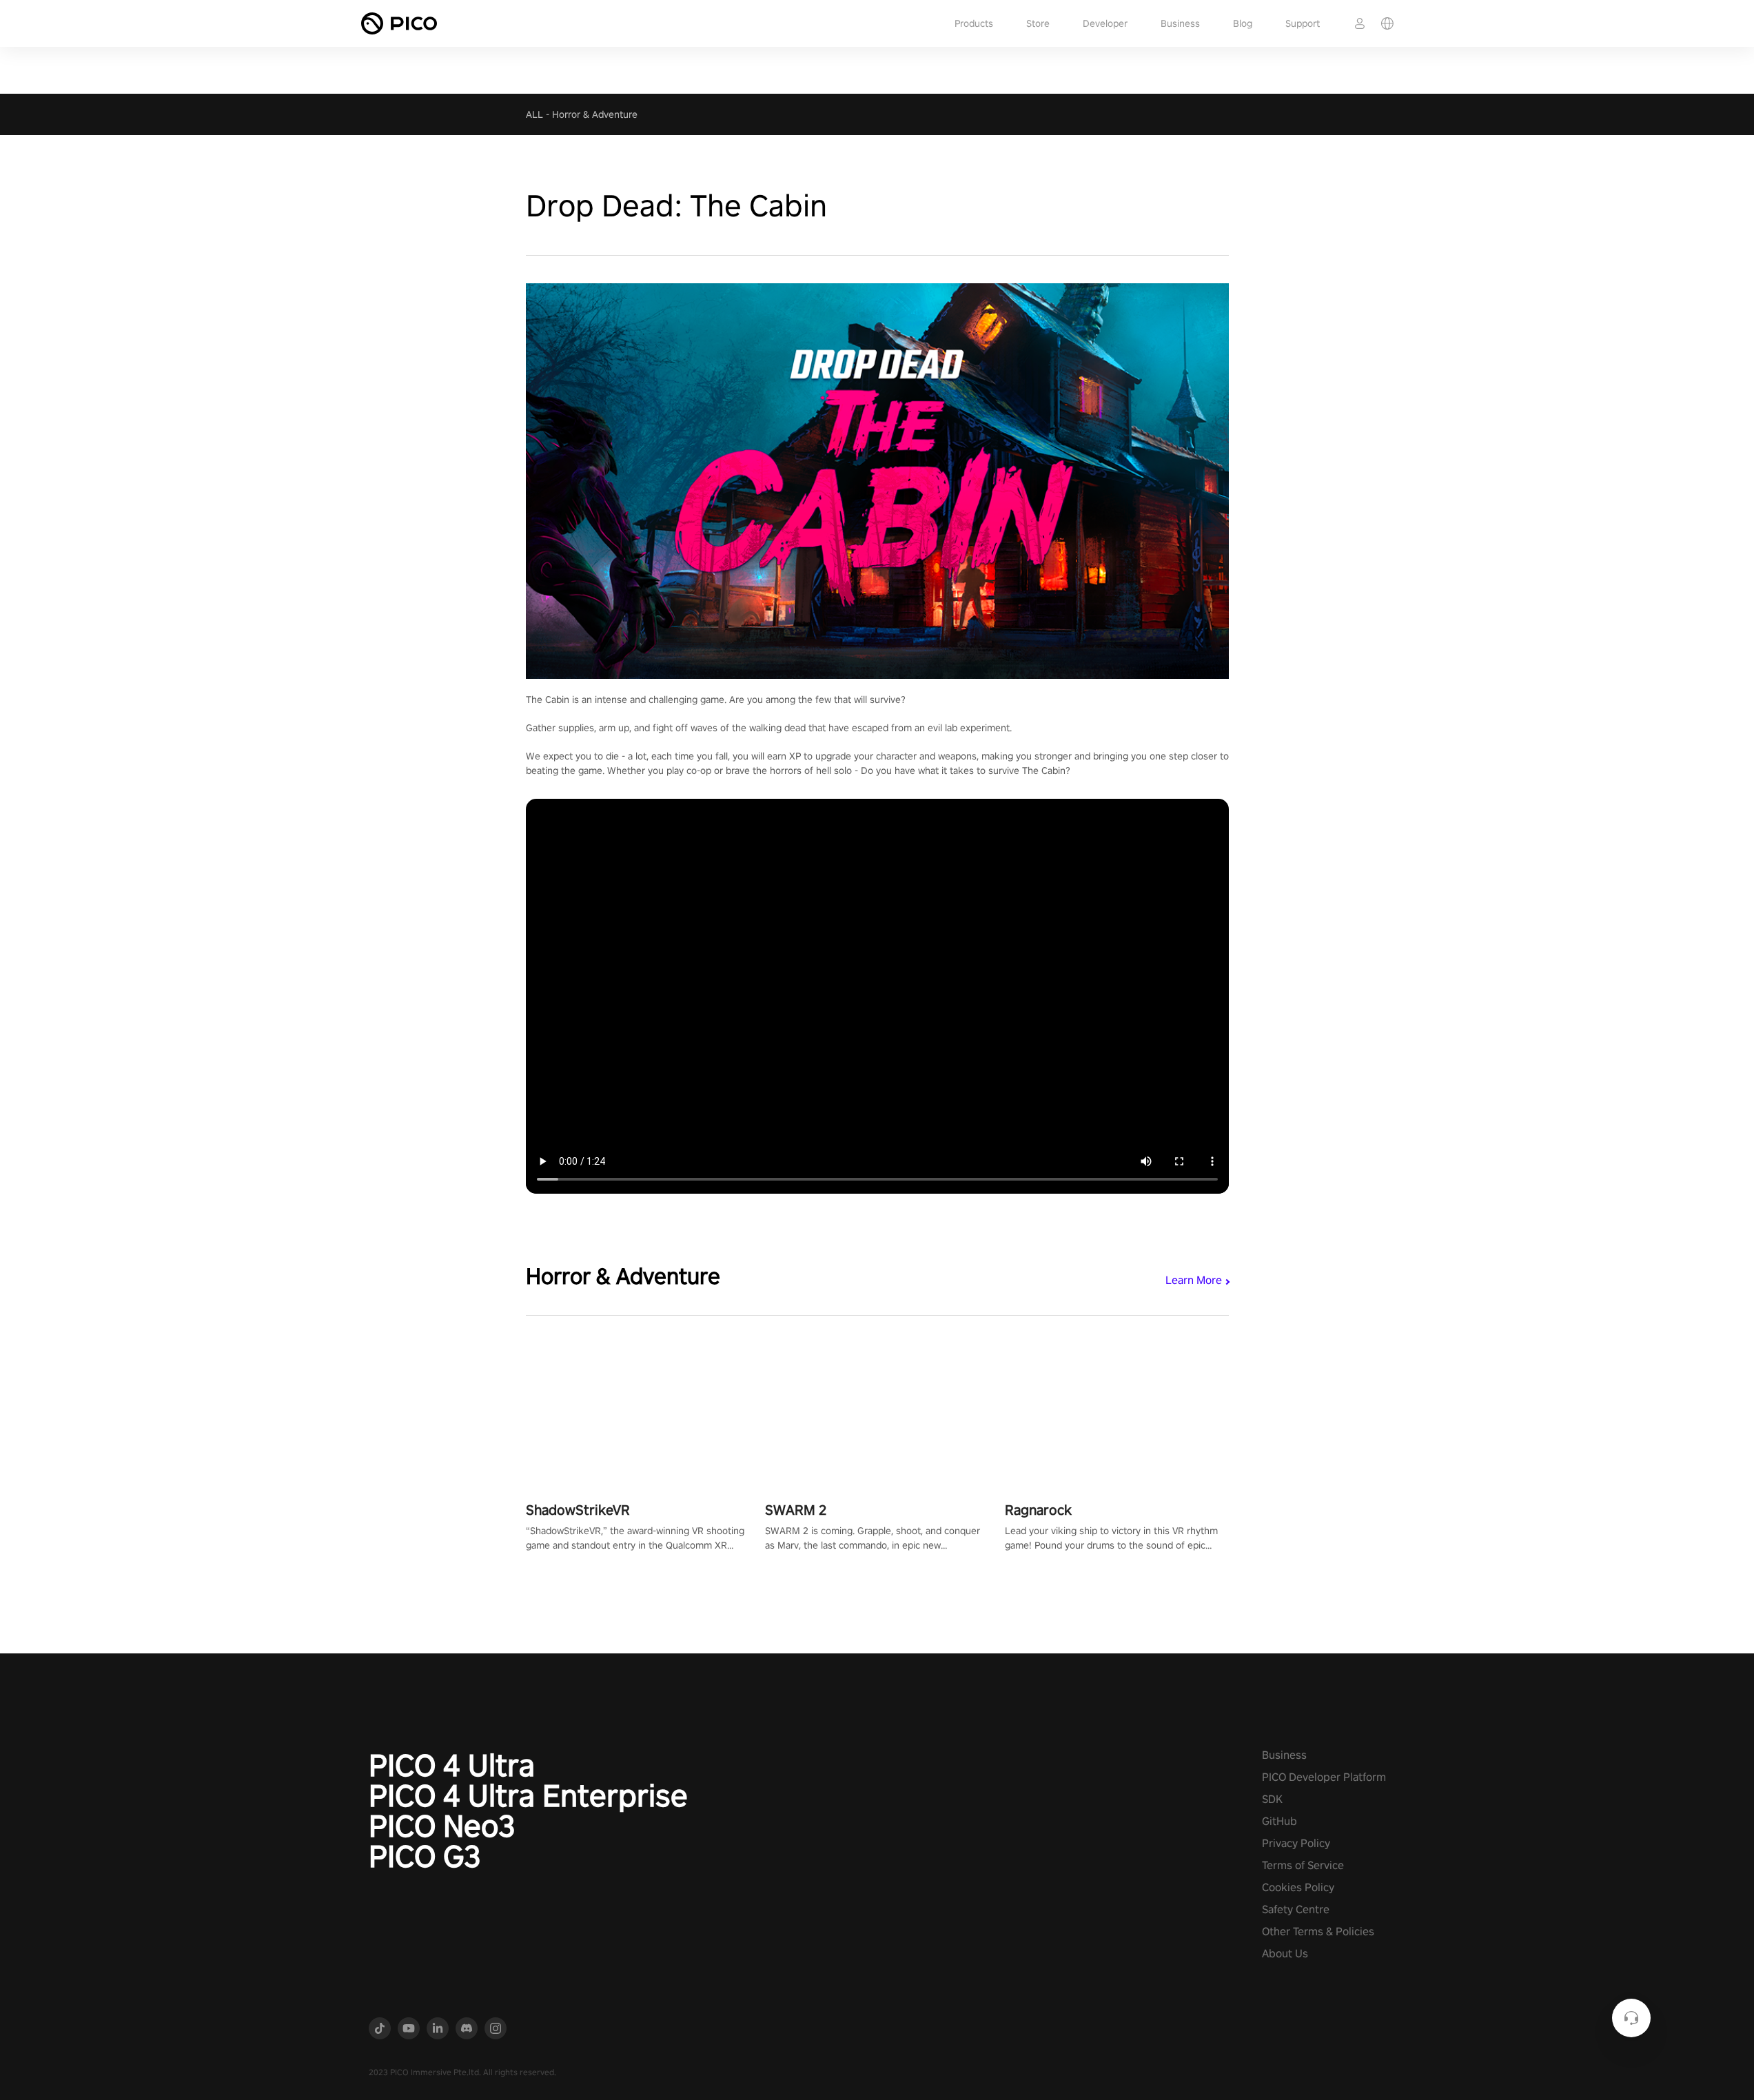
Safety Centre (1296, 1909)
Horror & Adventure (595, 114)
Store (1038, 23)
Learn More (1194, 1280)
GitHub (1279, 1821)
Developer (1105, 23)
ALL (534, 114)
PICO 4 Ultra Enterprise (528, 1795)
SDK (1272, 1799)
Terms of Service (1303, 1865)
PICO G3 (425, 1856)
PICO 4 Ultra (452, 1765)
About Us (1285, 1954)
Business (1180, 23)
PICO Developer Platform (1324, 1777)
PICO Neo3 (442, 1826)
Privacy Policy (1296, 1843)
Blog (1243, 23)
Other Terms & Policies (1318, 1931)
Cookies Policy (1298, 1887)
